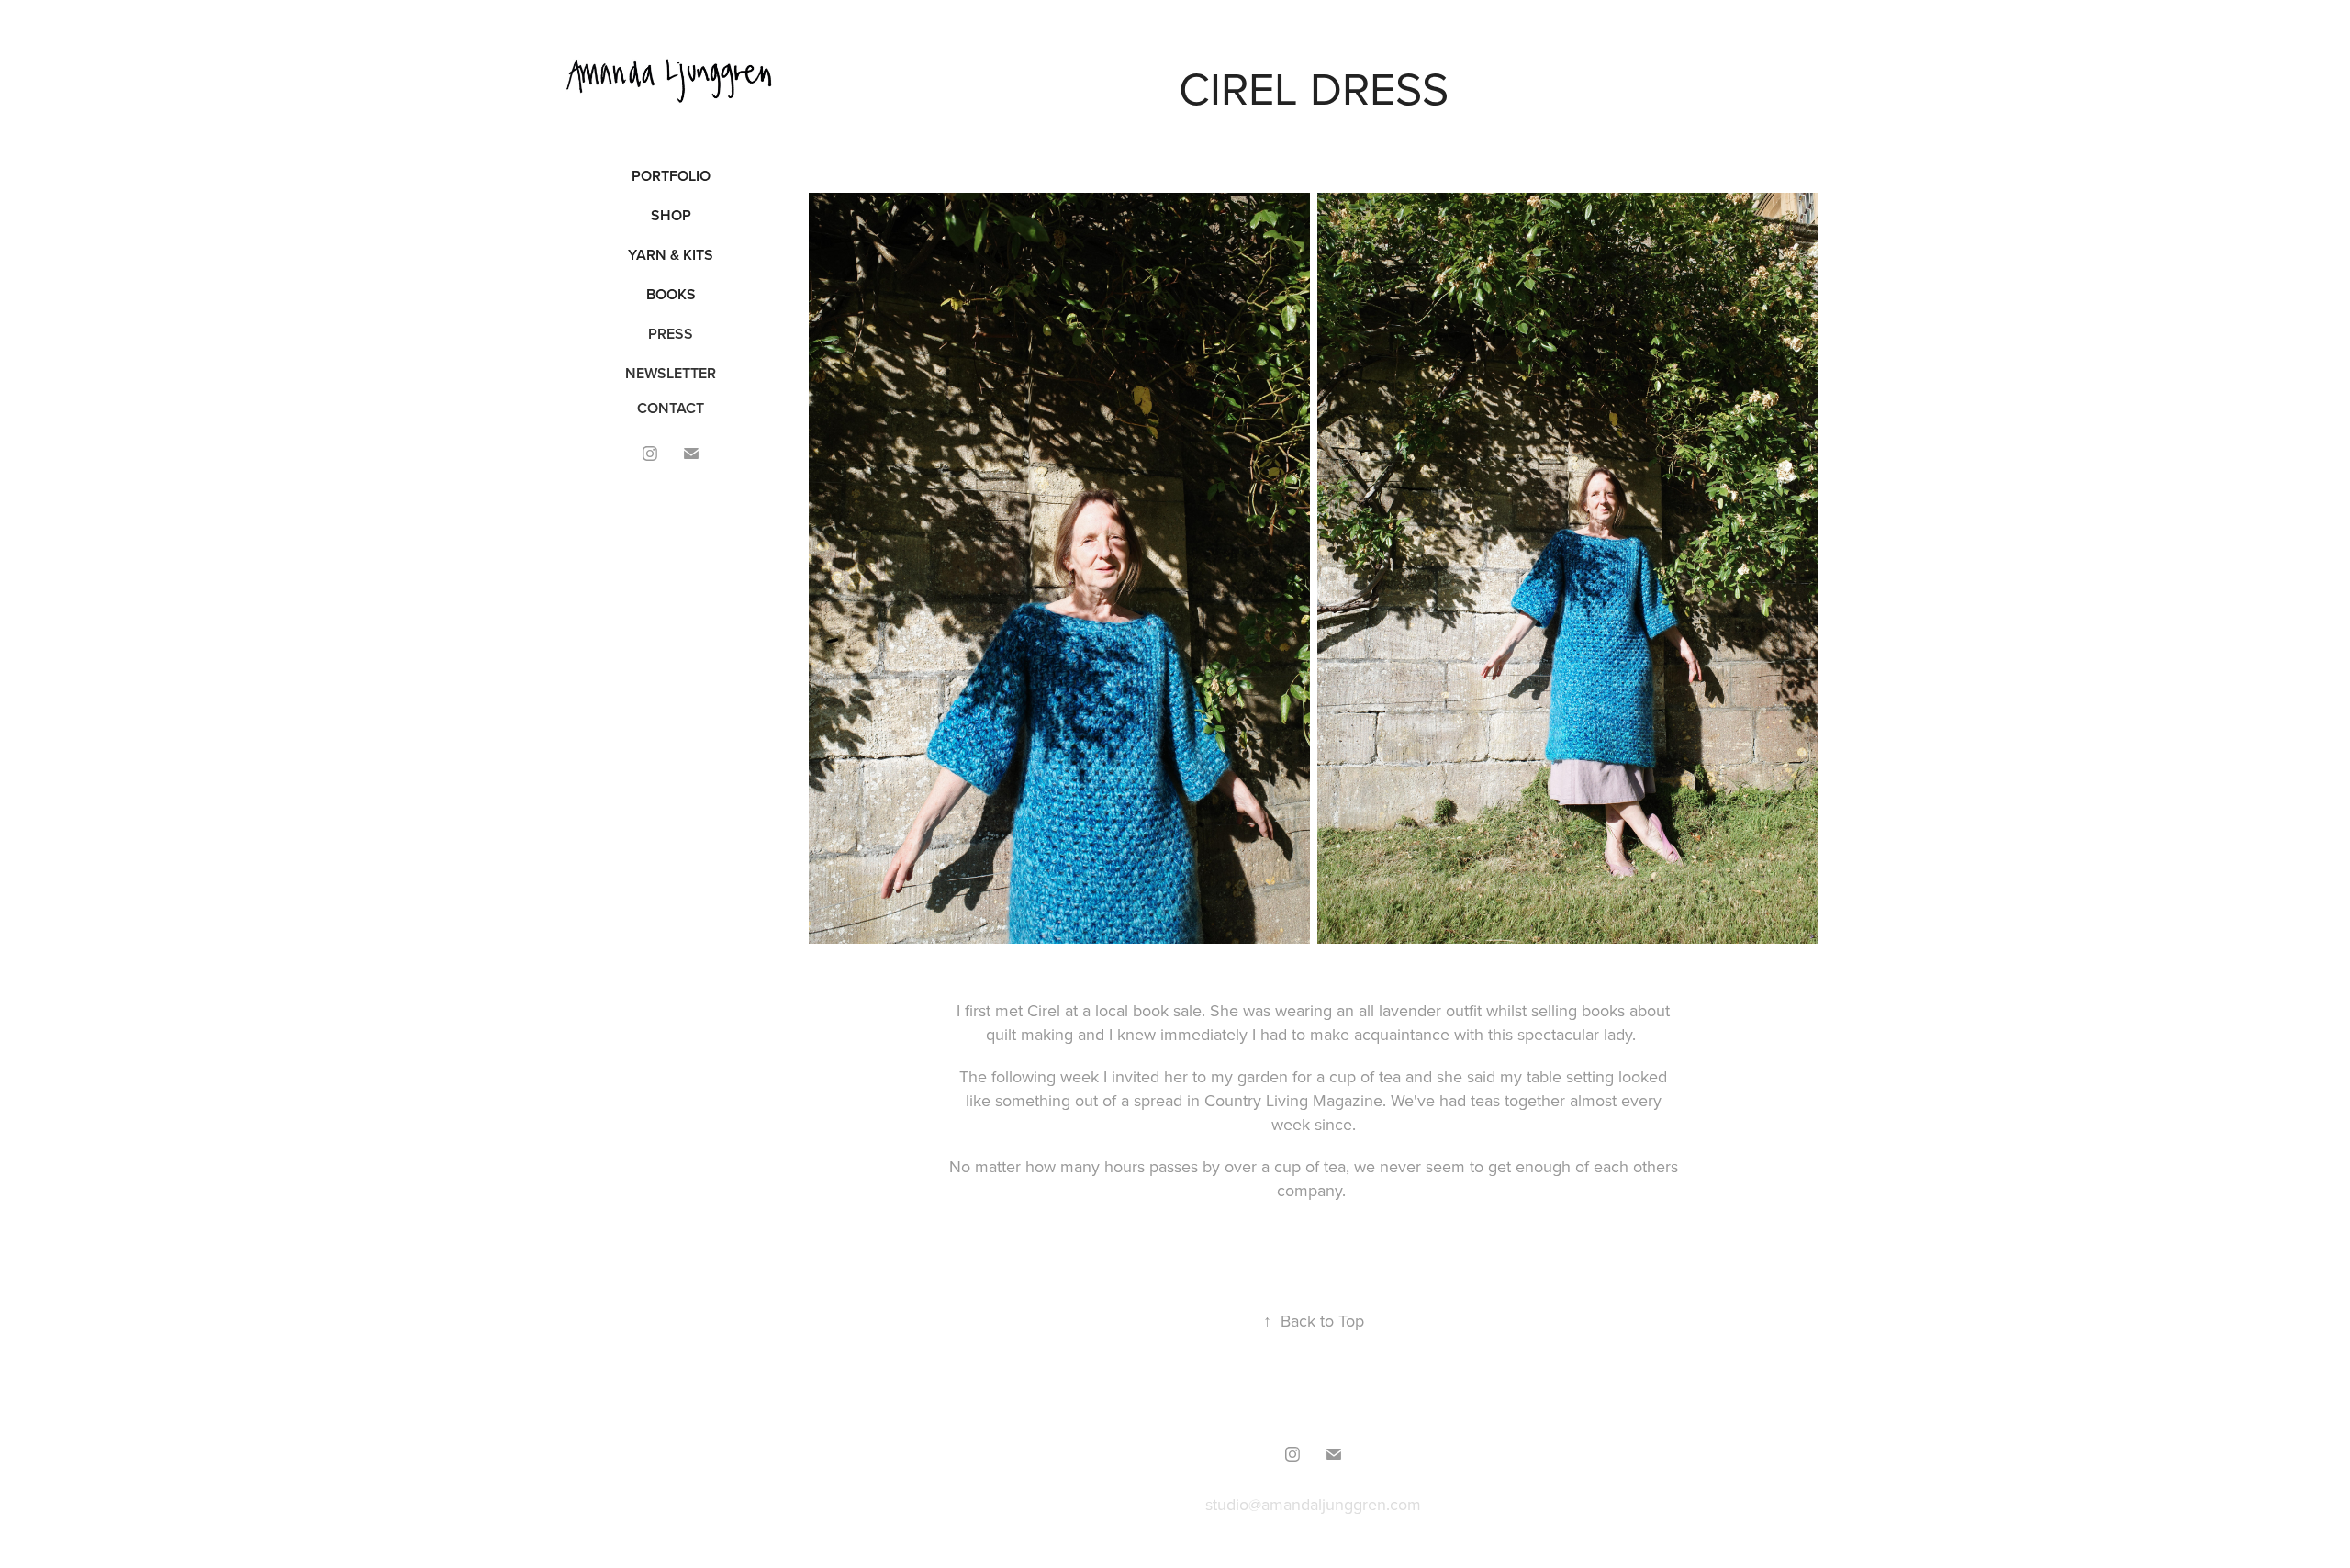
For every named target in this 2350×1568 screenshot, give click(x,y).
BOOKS (671, 294)
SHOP (671, 215)
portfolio (671, 176)
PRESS (671, 334)
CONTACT (671, 408)
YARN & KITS (671, 255)
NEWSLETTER (671, 373)
